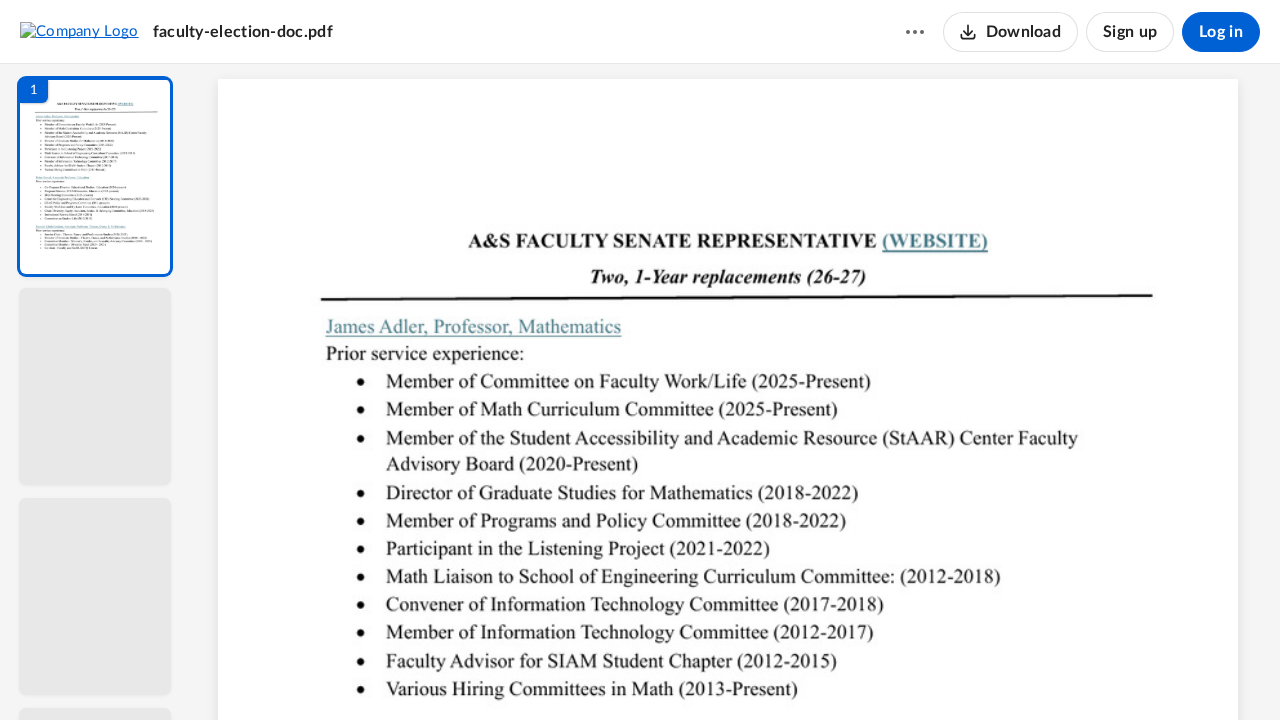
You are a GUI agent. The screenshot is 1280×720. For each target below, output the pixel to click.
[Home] (79, 31)
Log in (1221, 32)
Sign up (1130, 32)
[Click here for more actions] (915, 32)
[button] (95, 176)
